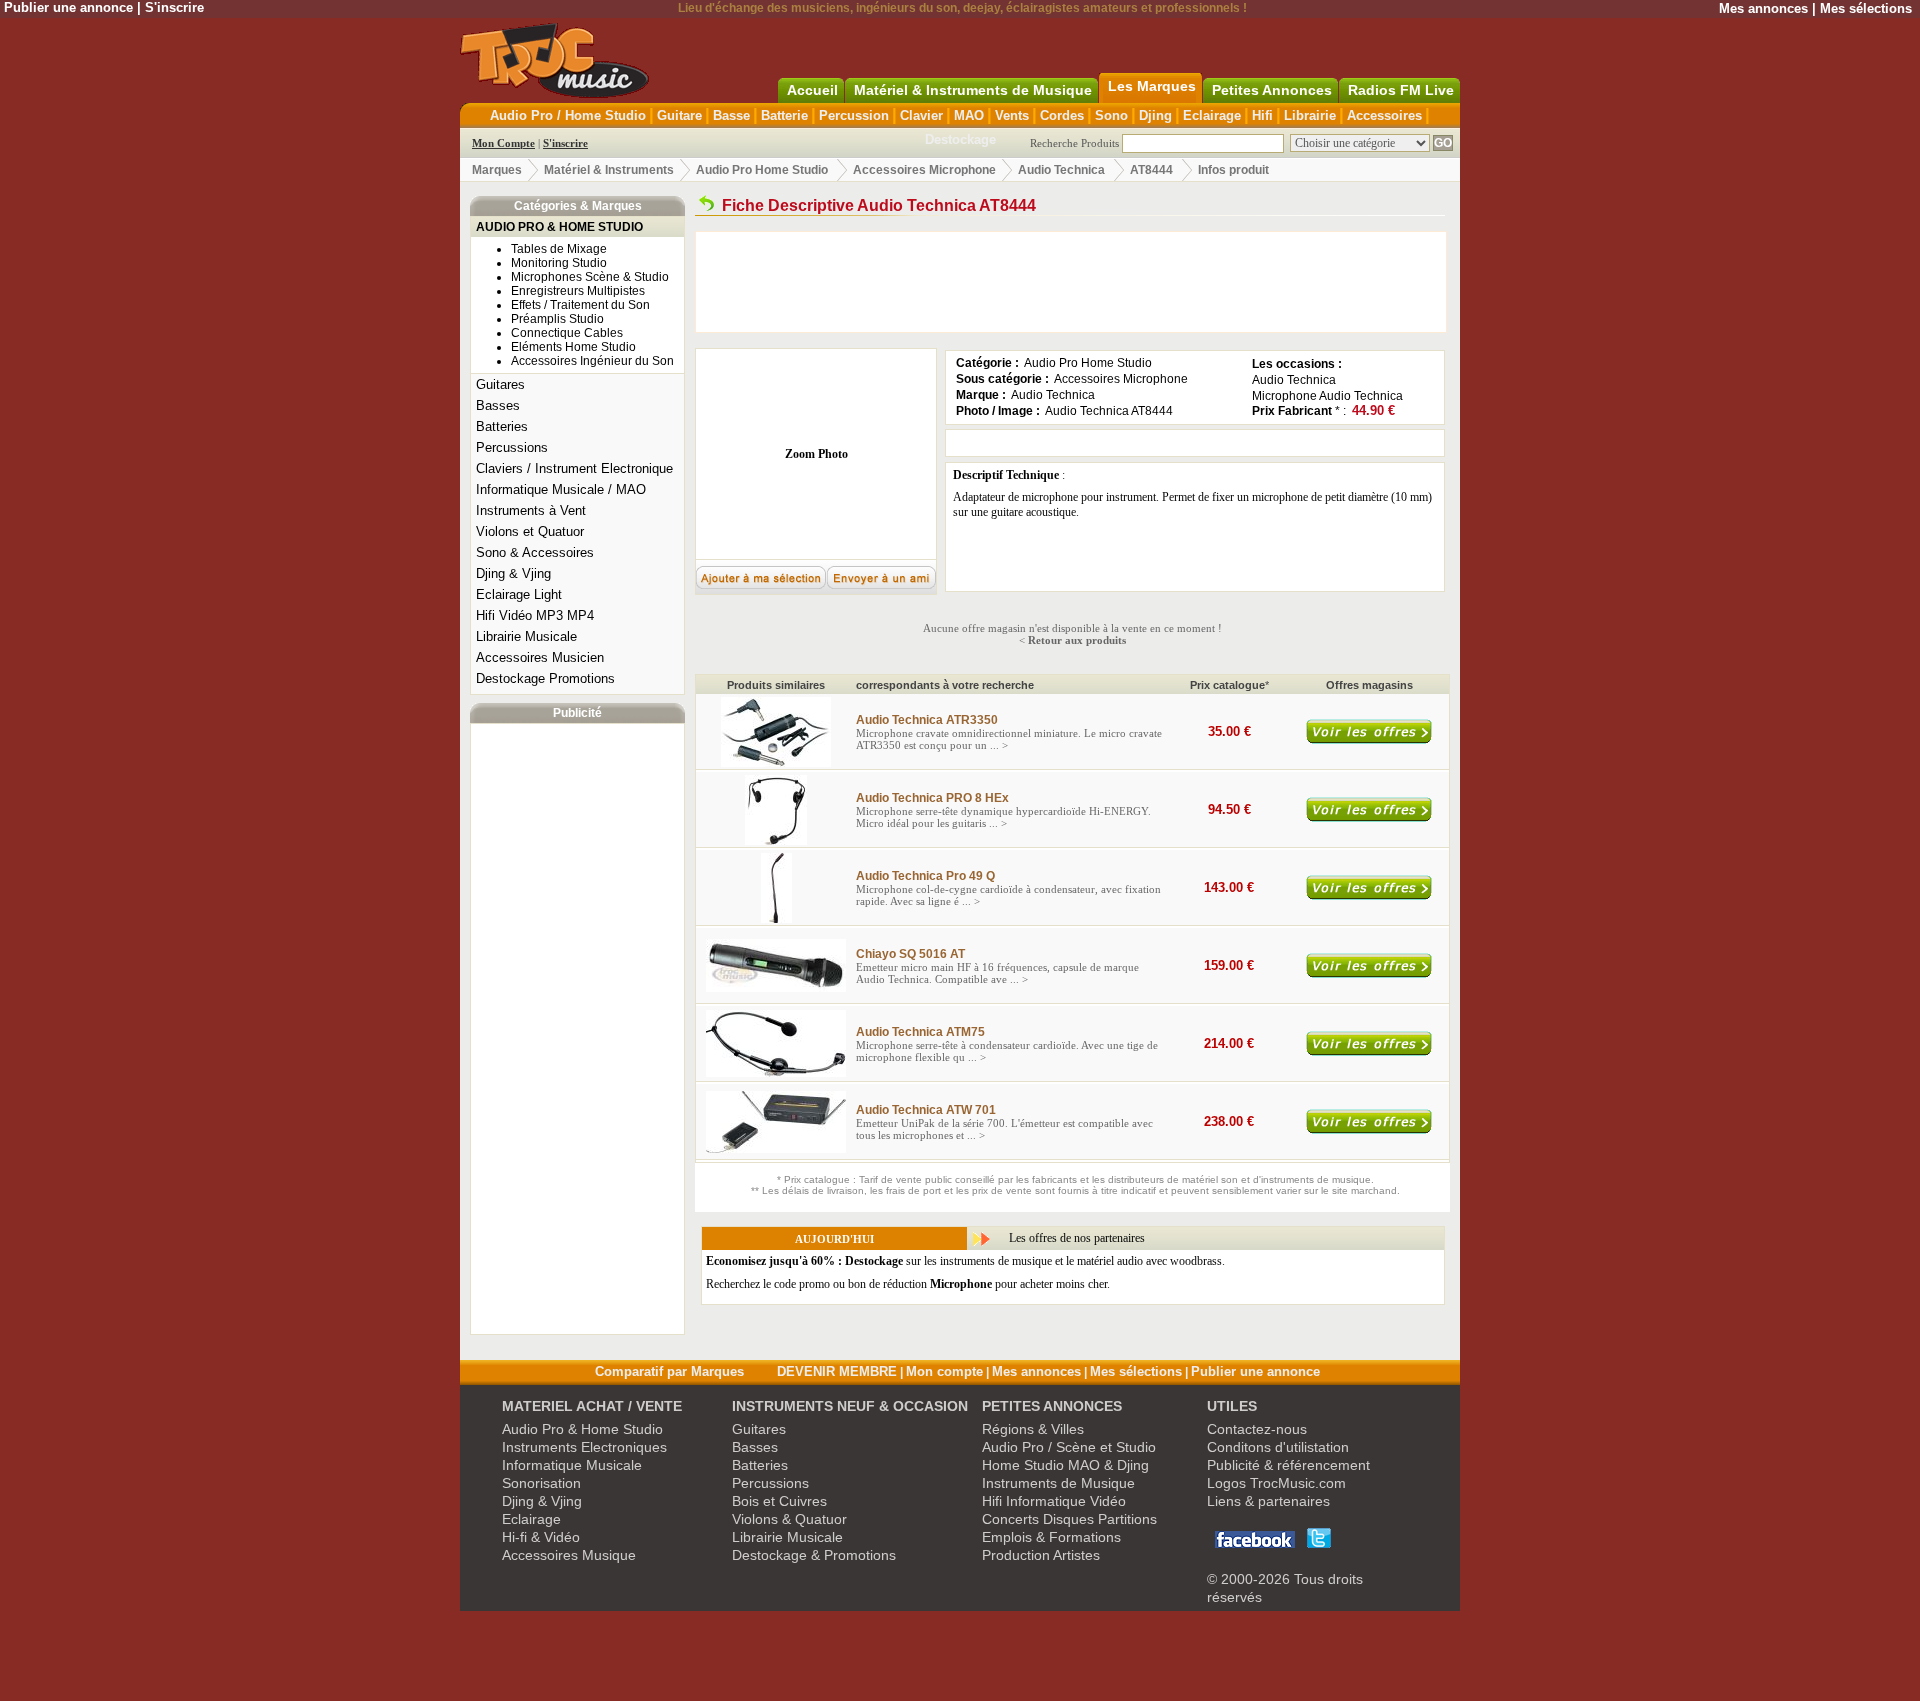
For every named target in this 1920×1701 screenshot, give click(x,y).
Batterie (784, 115)
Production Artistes (1041, 1555)
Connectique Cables (567, 333)
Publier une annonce (68, 7)
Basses (498, 405)
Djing (1155, 115)
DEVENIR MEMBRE (837, 1371)
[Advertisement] (578, 1029)
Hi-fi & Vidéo (541, 1537)
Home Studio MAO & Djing (1065, 1465)
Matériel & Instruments (609, 170)
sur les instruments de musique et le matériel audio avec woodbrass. (965, 1261)
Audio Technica (1063, 170)
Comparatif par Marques (669, 1371)
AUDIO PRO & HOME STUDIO (559, 227)
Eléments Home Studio (573, 347)
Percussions (512, 447)
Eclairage (1212, 115)
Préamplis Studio (557, 319)
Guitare (679, 115)
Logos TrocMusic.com (1276, 1483)
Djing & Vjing (513, 573)
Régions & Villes (1033, 1429)
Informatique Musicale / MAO (561, 489)
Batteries (502, 426)
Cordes (1062, 115)
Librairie (1310, 115)
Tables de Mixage (559, 249)
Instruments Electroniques (584, 1447)
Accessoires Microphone (924, 170)
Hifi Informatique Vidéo (1054, 1501)
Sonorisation (541, 1483)
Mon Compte (503, 143)
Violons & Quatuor (789, 1519)
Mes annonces (1763, 8)
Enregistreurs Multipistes (578, 291)
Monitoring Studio (559, 263)
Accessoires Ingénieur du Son (592, 361)
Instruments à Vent (531, 510)
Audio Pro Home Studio (762, 170)
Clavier (921, 115)
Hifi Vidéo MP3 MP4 (535, 615)
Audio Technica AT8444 (1109, 411)
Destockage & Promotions (814, 1555)
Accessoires (1384, 115)
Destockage (960, 139)
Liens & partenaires (1268, 1501)
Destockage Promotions (545, 678)
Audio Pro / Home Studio (568, 115)
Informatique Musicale (572, 1465)
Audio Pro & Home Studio (582, 1429)
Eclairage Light (519, 594)
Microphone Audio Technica (1327, 396)
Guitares (500, 384)
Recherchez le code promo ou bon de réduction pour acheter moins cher (906, 1284)
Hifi (1262, 115)
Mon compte (944, 1371)
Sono (1111, 115)
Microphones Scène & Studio (590, 277)
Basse (731, 115)
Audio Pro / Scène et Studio (1069, 1447)
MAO (969, 115)
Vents (1012, 115)
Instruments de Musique (1058, 1483)
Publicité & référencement (1288, 1465)
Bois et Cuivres (779, 1501)
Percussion (854, 115)
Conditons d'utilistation (1278, 1447)
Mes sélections (1866, 8)
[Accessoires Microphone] (706, 205)
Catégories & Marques (578, 206)
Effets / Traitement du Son (580, 305)
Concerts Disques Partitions (1069, 1519)
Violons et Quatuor (530, 531)
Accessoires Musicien (540, 657)
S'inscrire (174, 7)
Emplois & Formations (1051, 1537)
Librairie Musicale (526, 636)
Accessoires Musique (569, 1555)
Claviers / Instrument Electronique (574, 468)
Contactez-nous (1257, 1429)
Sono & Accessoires (535, 552)
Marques (497, 170)
